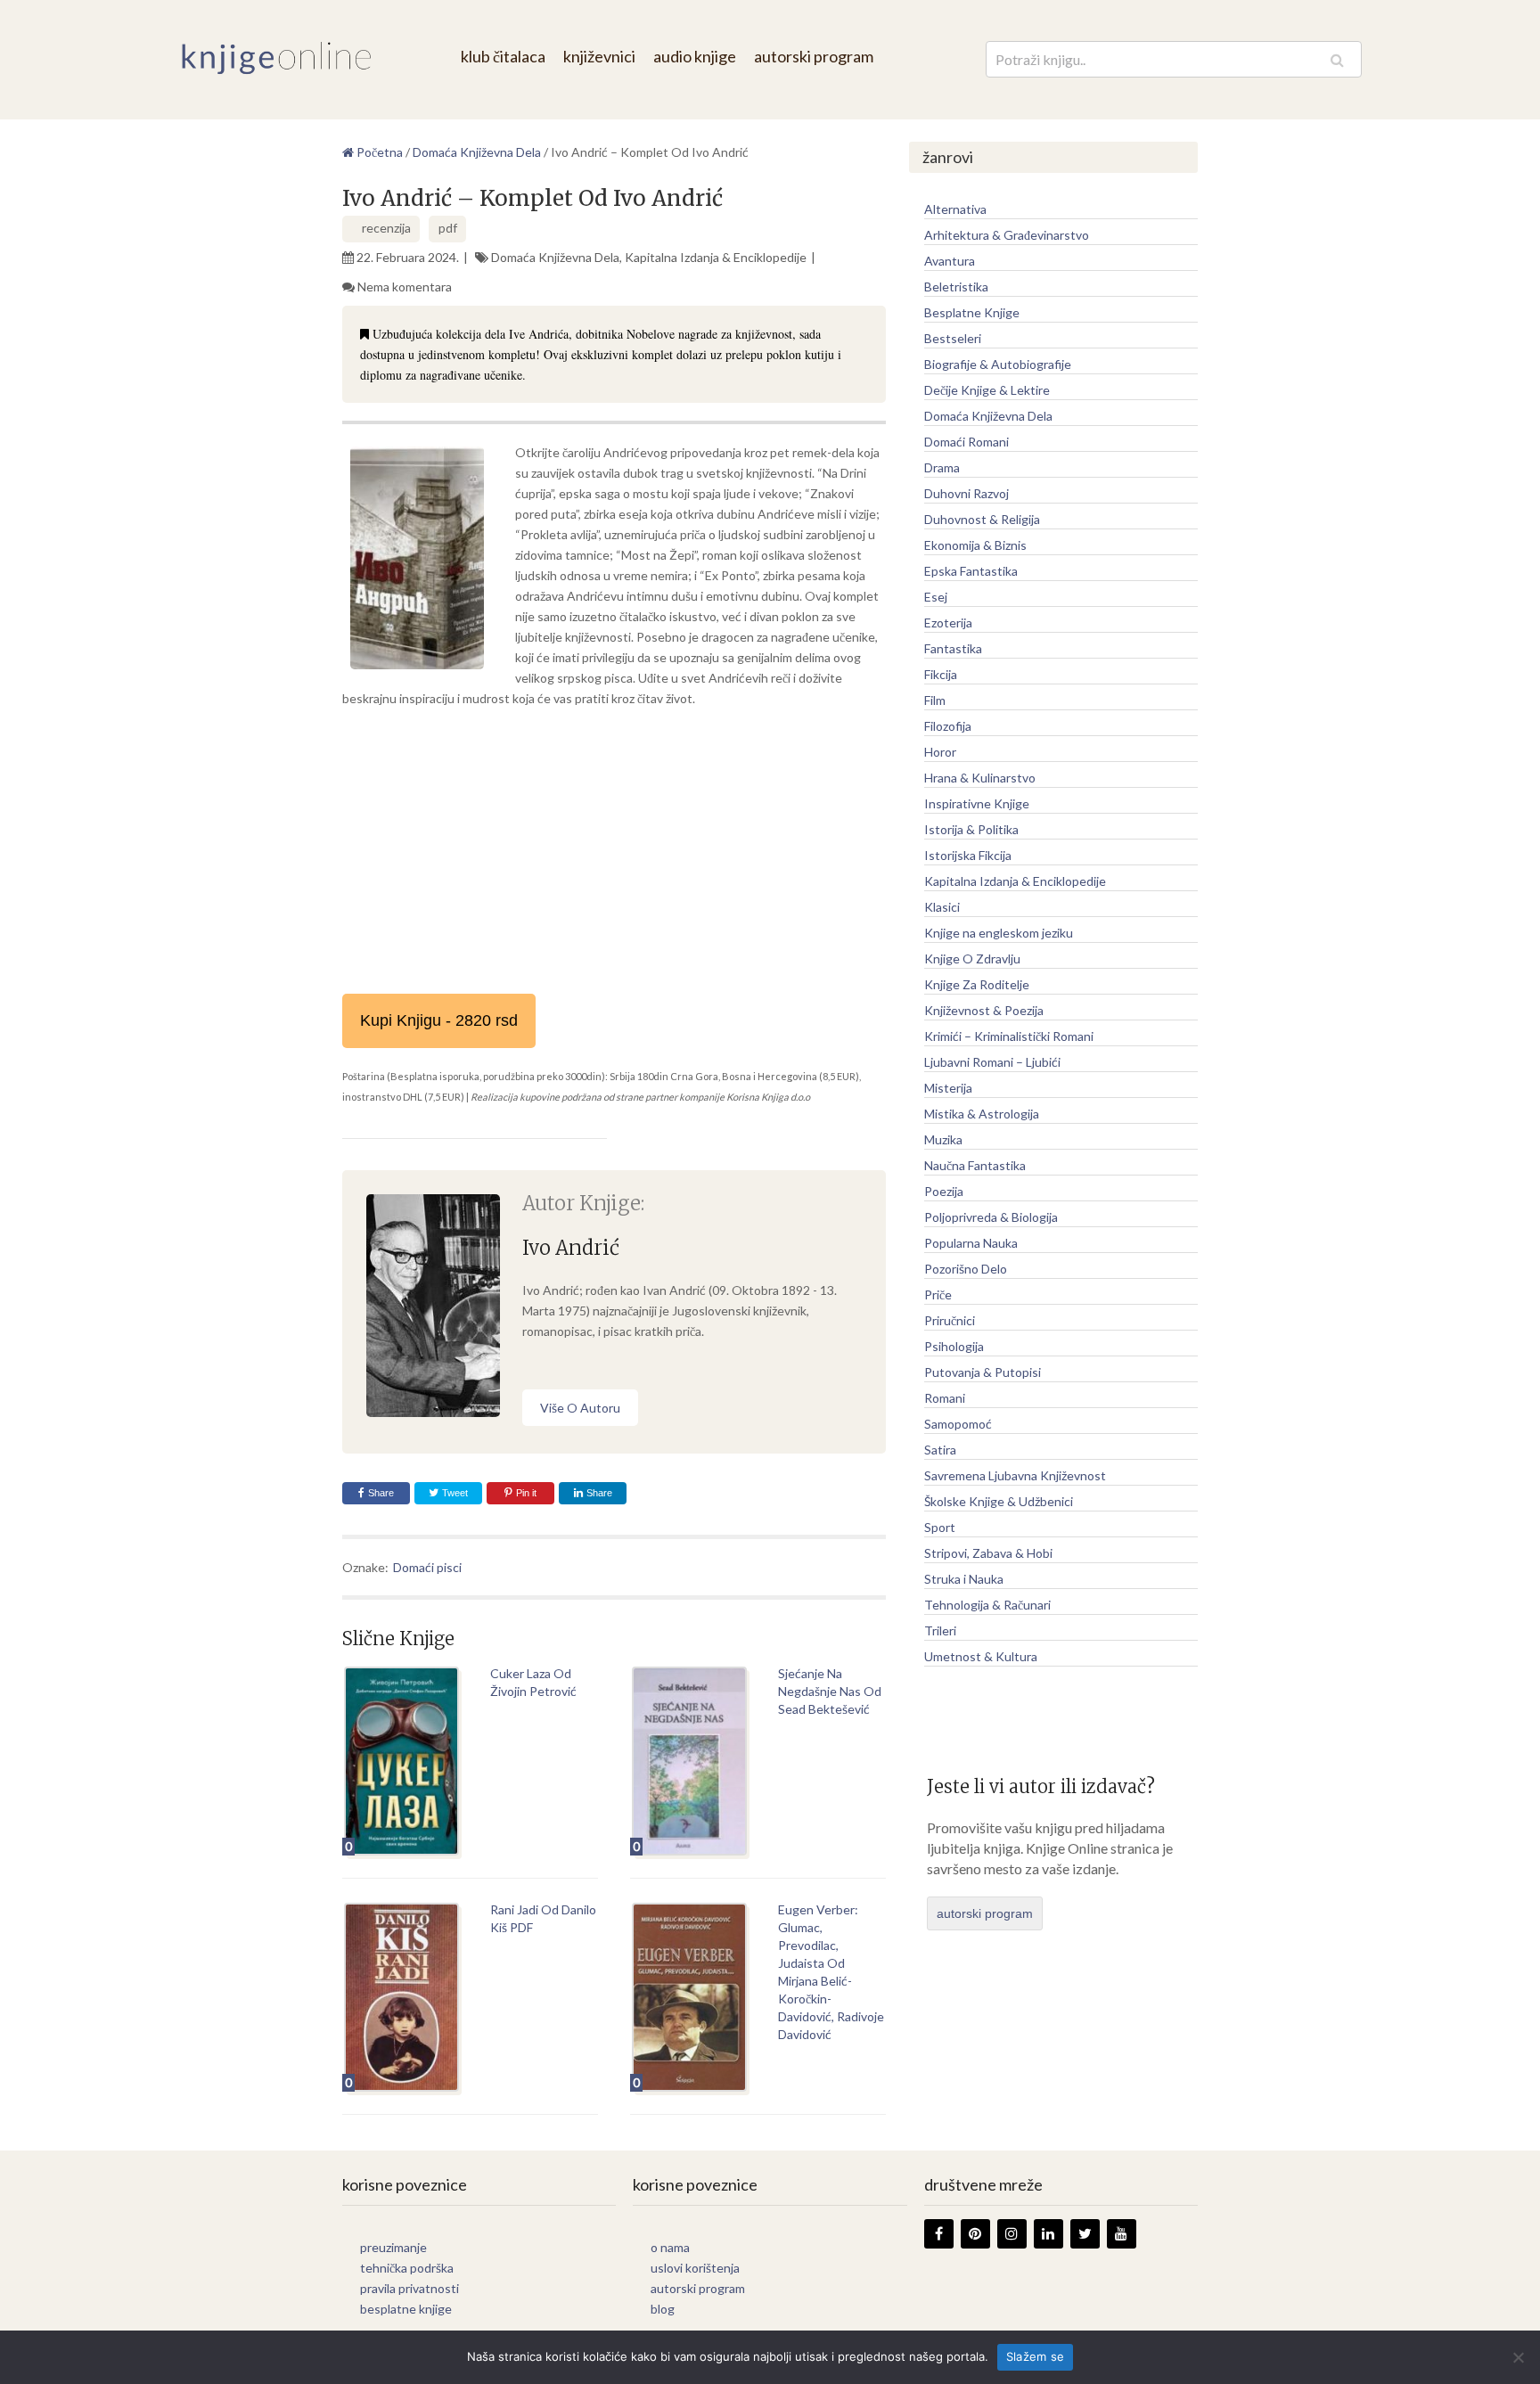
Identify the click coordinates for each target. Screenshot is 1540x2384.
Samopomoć (958, 1424)
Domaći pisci (427, 1567)
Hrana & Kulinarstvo (980, 778)
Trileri (940, 1630)
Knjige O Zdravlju (972, 959)
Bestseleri (953, 338)
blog (663, 2309)
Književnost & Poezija (984, 1010)
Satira (940, 1450)
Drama (942, 467)
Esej (936, 597)
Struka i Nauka (964, 1579)
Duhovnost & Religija (982, 519)
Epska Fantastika (971, 571)
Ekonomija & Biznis (975, 545)
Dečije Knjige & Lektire (987, 390)
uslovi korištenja (695, 2268)
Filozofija (948, 726)
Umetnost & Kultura (981, 1656)
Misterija (948, 1088)
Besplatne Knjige (972, 312)
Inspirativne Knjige (977, 803)
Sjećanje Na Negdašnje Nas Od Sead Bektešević (830, 1691)
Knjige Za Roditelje (977, 984)
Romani (945, 1398)
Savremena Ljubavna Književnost (1015, 1475)
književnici (599, 56)
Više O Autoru (580, 1408)
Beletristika (956, 287)
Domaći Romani (967, 442)
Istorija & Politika (971, 829)
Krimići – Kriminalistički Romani (1009, 1036)
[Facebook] (939, 2234)
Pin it (526, 1493)
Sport (940, 1527)
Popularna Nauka (971, 1243)
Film (935, 700)
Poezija (944, 1191)
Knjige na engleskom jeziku (999, 933)
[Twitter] (1085, 2234)
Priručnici (950, 1320)
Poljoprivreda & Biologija (991, 1217)
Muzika (943, 1139)
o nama (670, 2247)
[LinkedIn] (1049, 2234)
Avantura (950, 261)
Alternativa (955, 209)
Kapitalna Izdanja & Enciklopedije (716, 257)
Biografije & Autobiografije (998, 364)
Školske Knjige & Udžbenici (999, 1501)
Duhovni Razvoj (967, 493)
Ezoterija (948, 623)
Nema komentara (405, 287)
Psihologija (954, 1346)
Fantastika (953, 648)
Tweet (454, 1493)
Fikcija (941, 674)
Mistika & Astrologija (982, 1114)
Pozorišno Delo (966, 1269)
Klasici (942, 907)
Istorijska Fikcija (968, 855)
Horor (940, 752)
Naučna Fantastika (975, 1165)
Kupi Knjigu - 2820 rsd (439, 1020)
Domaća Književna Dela (555, 257)
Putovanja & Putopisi (983, 1372)
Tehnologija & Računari (987, 1605)
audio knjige (695, 56)
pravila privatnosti (410, 2288)
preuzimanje (393, 2247)
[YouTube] (1122, 2234)
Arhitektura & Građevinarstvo (1007, 235)
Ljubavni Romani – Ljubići (992, 1062)
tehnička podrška (407, 2268)
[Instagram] (1012, 2234)
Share (381, 1493)
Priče (938, 1294)
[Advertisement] (614, 851)
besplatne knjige (406, 2309)
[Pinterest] (975, 2234)
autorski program (814, 56)
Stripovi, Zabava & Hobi (988, 1553)
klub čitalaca (503, 56)
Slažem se (1035, 2356)
